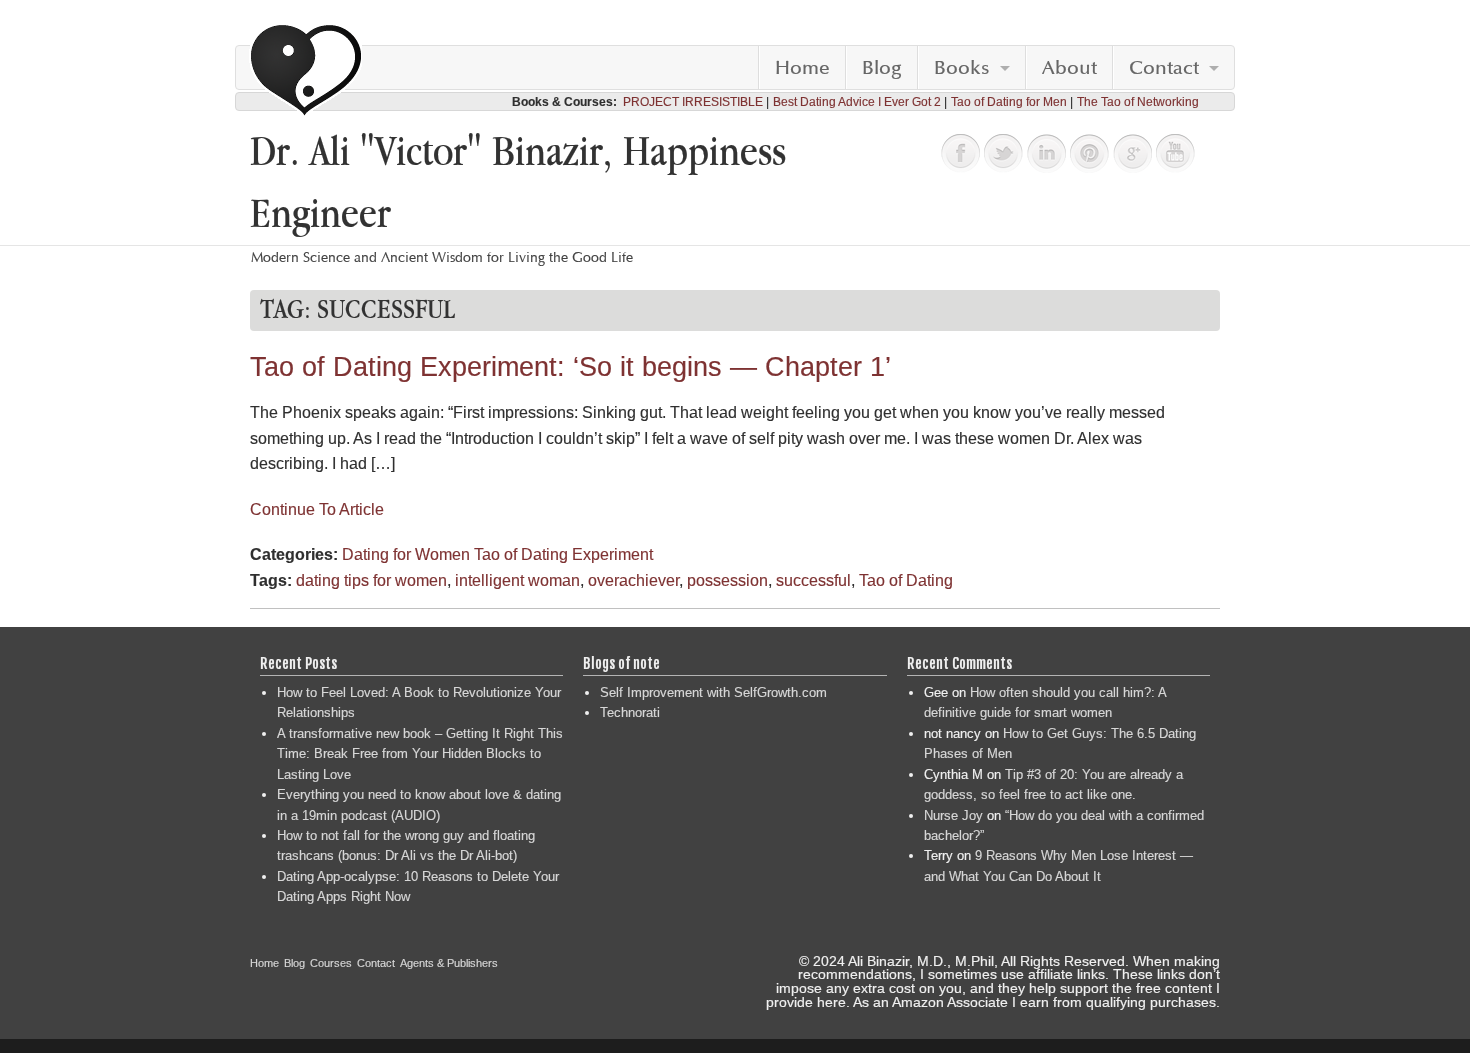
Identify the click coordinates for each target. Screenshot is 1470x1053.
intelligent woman (517, 580)
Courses (331, 963)
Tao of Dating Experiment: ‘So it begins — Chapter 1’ (570, 367)
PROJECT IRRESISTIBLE (693, 102)
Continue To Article (317, 509)
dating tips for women (371, 580)
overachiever (633, 580)
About (1069, 68)
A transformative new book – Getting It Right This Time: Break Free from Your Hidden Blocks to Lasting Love (420, 754)
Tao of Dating (906, 580)
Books (962, 68)
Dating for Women (406, 554)
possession (727, 580)
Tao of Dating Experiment (563, 554)
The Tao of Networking (1138, 102)
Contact (1164, 68)
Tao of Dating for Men (1009, 102)
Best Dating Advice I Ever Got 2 (857, 102)
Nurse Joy (953, 815)
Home (802, 68)
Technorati (630, 712)
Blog (882, 68)
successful (813, 580)
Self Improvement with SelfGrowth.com (713, 692)
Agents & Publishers (449, 963)
